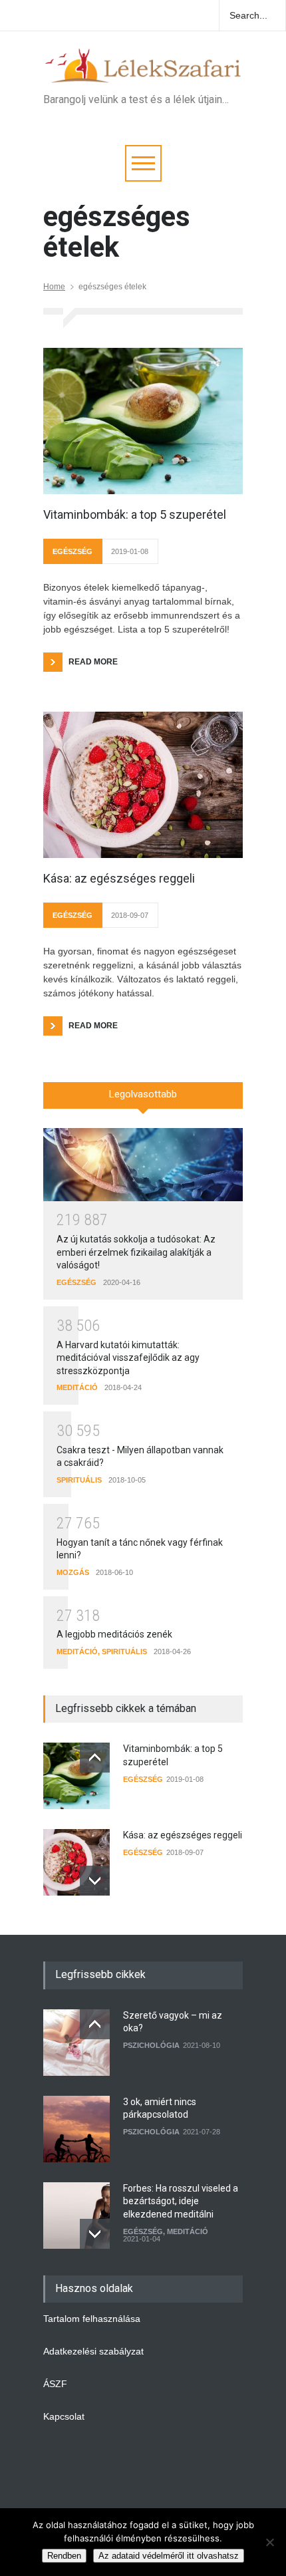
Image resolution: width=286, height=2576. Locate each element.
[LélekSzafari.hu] (143, 69)
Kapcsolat (64, 2416)
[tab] (143, 1100)
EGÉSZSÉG (72, 551)
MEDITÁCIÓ (77, 1387)
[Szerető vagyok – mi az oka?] (76, 2043)
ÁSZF (55, 2384)
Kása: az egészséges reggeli (119, 878)
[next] (95, 1881)
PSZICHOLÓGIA (151, 2045)
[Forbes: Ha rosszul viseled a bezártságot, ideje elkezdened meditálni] (76, 2216)
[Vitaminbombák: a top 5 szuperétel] (143, 421)
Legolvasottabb (143, 1094)
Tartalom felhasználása (92, 2319)
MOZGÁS (73, 1572)
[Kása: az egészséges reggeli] (143, 785)
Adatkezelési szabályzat (93, 2351)
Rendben (64, 2556)
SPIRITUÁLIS (79, 1480)
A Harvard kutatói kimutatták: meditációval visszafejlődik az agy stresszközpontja (128, 1358)
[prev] (95, 1758)
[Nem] (269, 2542)
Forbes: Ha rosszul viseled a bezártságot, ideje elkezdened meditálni (181, 2201)
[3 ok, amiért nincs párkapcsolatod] (76, 2129)
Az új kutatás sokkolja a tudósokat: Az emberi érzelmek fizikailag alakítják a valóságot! (136, 1252)
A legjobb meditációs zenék (114, 1634)
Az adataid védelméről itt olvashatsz (169, 2556)
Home (54, 287)
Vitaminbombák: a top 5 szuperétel (135, 514)
